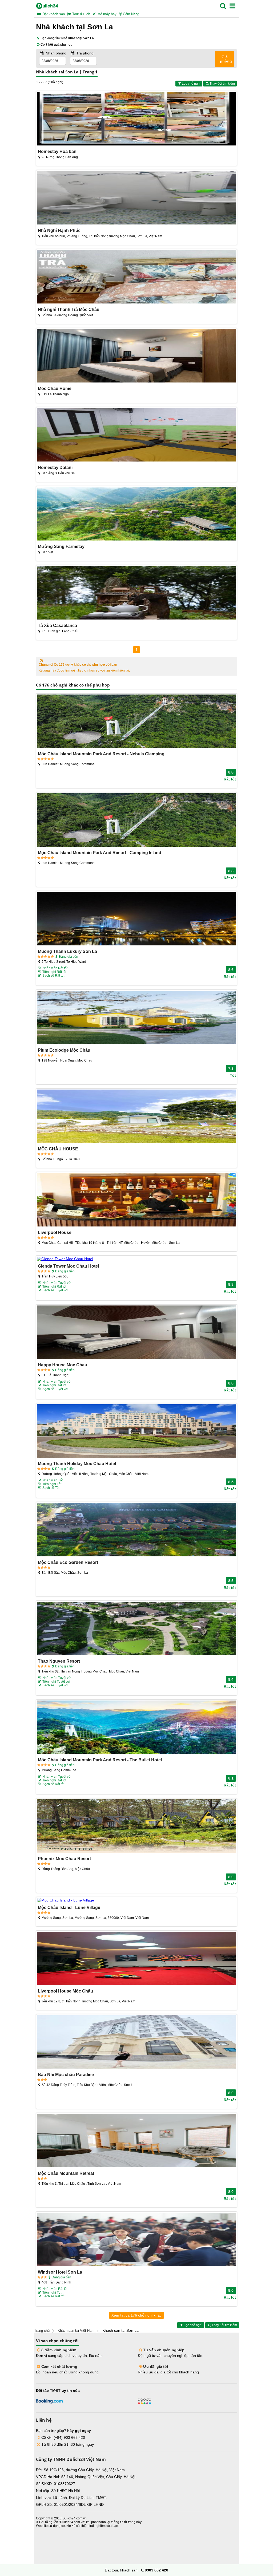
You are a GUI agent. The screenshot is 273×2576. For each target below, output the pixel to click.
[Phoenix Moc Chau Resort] (136, 1826)
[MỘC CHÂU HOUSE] (136, 1117)
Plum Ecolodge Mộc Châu (64, 1050)
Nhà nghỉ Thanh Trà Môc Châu (69, 309)
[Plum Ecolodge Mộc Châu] (136, 1018)
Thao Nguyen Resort (59, 1661)
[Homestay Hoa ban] (136, 119)
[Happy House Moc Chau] (136, 1333)
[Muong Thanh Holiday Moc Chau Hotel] (136, 1431)
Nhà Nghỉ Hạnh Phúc (59, 230)
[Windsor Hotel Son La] (136, 2240)
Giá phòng (226, 59)
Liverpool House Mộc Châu (65, 1991)
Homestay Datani (55, 467)
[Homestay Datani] (136, 435)
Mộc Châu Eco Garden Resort (68, 1562)
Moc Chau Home (55, 388)
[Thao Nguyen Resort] (136, 1629)
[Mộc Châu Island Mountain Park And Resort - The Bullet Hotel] (136, 1728)
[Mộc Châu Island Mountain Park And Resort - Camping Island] (136, 820)
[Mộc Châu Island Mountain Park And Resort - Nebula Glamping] (136, 722)
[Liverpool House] (136, 1200)
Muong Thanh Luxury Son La (67, 951)
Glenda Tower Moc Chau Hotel (68, 1266)
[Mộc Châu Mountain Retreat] (136, 2141)
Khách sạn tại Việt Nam (76, 2331)
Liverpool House (55, 1232)
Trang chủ (42, 2331)
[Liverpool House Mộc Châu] (136, 1959)
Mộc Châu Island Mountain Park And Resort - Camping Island (100, 853)
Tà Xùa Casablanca (57, 625)
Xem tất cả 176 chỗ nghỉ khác (136, 2315)
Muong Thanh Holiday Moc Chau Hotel (77, 1463)
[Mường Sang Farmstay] (136, 514)
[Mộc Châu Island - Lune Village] (136, 1900)
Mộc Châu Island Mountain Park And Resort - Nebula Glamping (101, 754)
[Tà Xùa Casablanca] (136, 593)
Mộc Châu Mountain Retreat (66, 2173)
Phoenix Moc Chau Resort (64, 1859)
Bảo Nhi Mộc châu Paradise (66, 2074)
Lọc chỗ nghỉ (191, 84)
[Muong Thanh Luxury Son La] (136, 919)
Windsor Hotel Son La (60, 2272)
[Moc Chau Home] (136, 356)
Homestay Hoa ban (57, 151)
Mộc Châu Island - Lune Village (69, 1907)
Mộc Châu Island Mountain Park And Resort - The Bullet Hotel (100, 1760)
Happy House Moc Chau (63, 1365)
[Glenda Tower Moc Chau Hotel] (136, 1259)
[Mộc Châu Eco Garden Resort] (136, 1530)
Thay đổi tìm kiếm (222, 84)
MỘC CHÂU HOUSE (58, 1149)
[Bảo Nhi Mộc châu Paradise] (136, 2042)
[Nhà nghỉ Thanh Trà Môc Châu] (136, 277)
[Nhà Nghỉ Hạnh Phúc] (136, 198)
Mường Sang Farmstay (61, 546)
